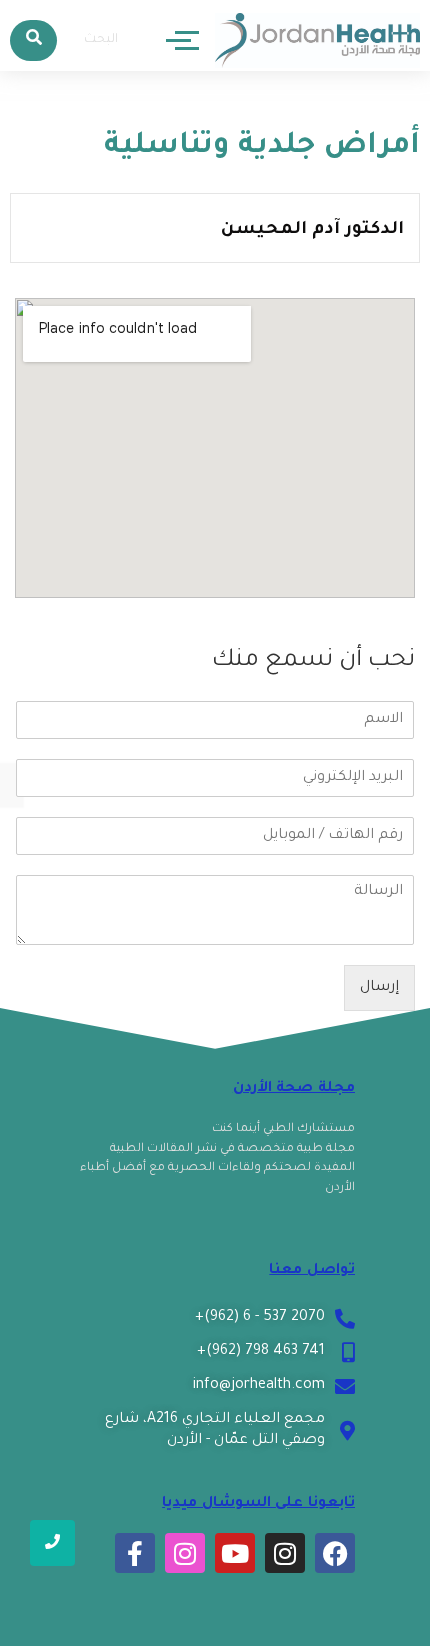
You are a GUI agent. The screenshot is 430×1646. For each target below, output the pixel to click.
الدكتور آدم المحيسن (312, 230)
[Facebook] (335, 1553)
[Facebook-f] (135, 1553)
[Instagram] (285, 1553)
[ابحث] (33, 40)
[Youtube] (235, 1553)
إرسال (379, 988)
